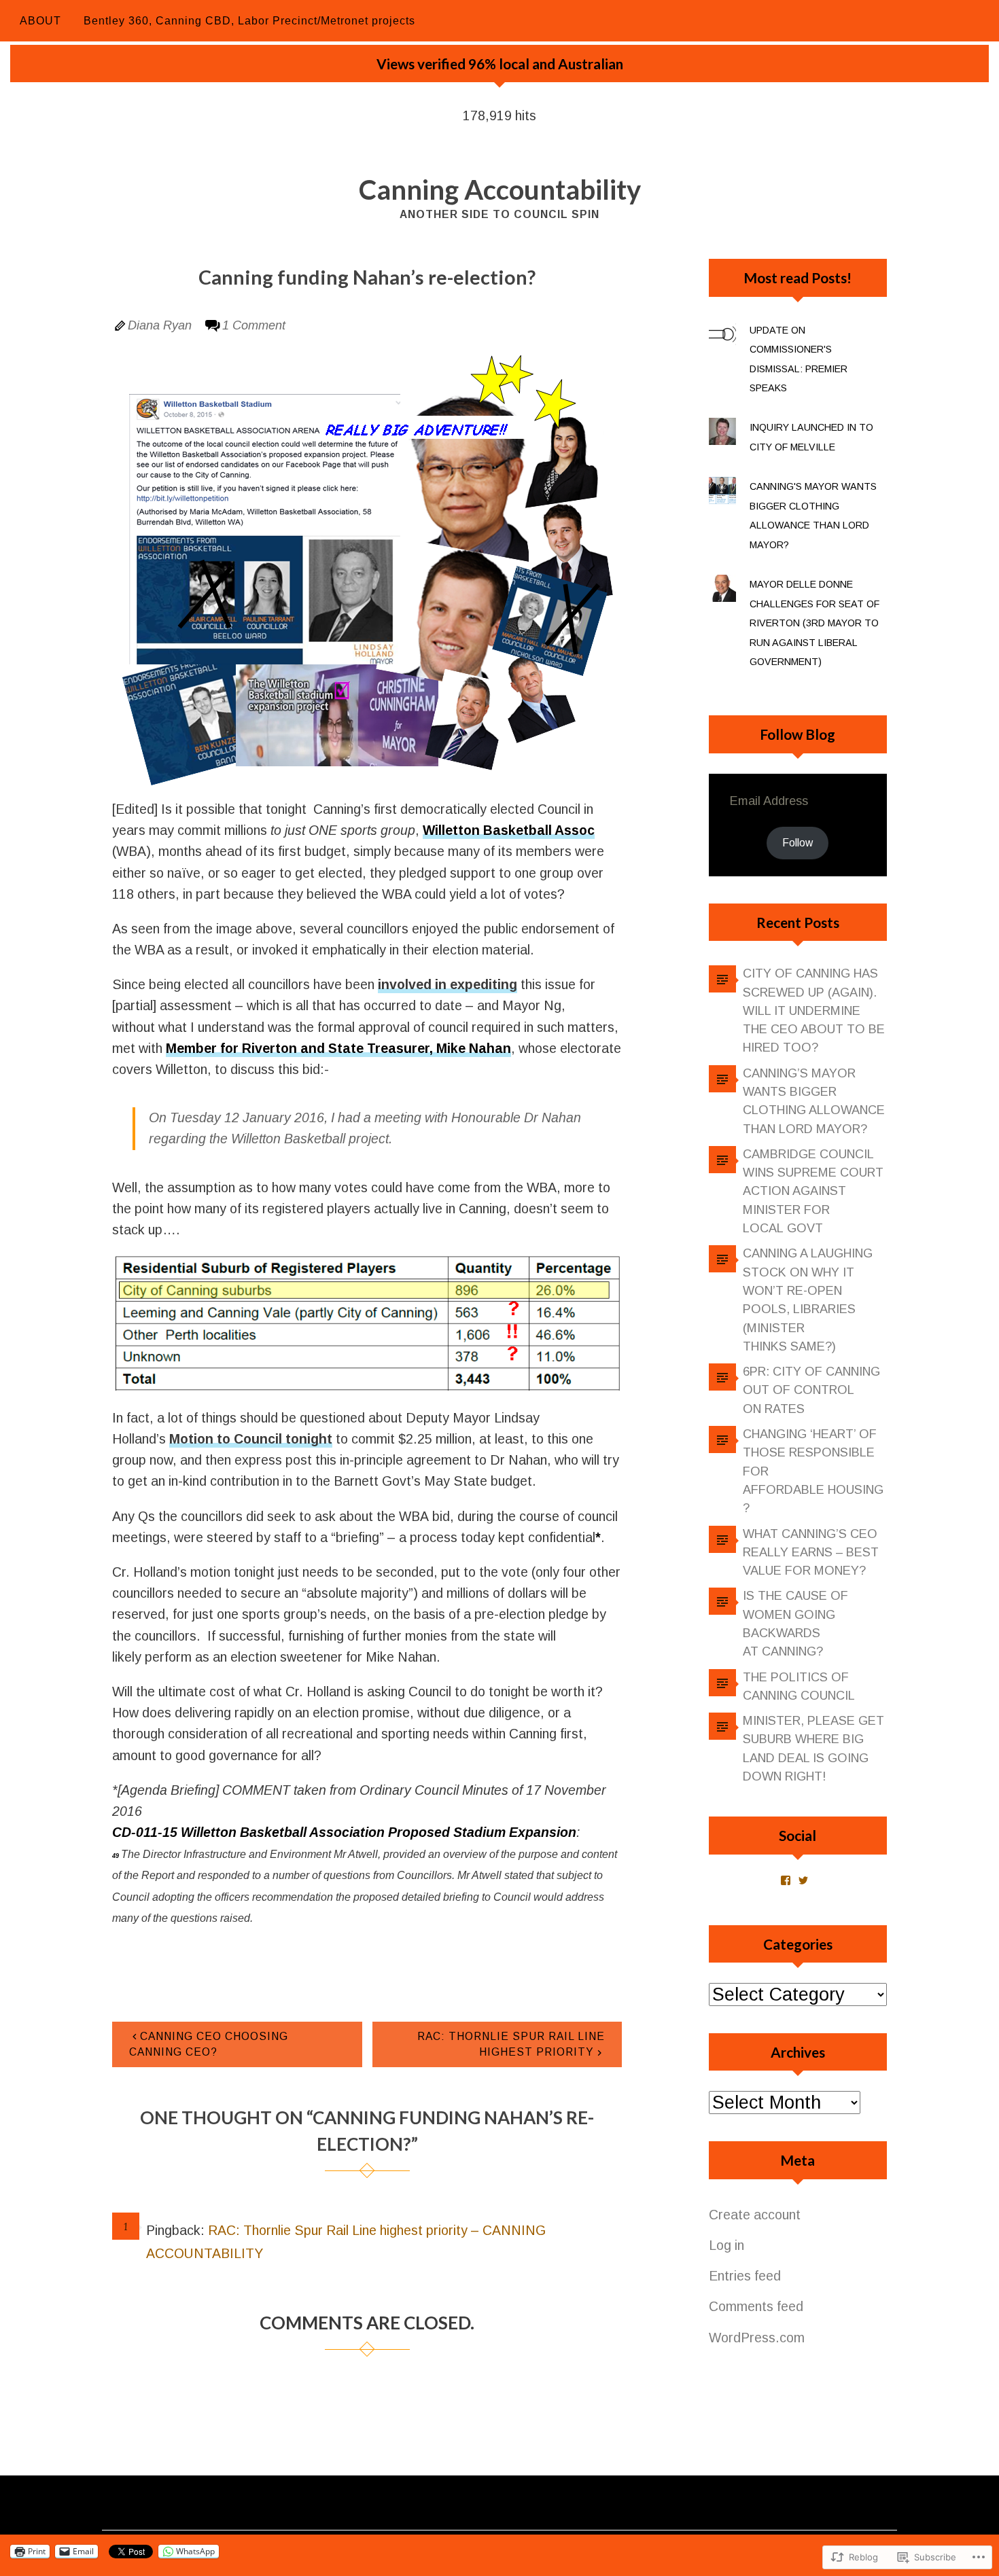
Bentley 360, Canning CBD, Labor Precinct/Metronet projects (249, 21)
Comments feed (756, 2306)
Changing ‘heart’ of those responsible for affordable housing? (813, 1471)
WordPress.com (757, 2338)
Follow (798, 843)
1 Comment (254, 325)
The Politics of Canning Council (799, 1686)
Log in (726, 2245)
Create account (755, 2215)
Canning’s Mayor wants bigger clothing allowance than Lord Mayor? (814, 1101)
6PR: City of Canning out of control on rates (811, 1390)
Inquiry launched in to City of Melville (811, 437)
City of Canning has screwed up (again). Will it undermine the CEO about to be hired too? (814, 1010)
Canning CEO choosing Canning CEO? (209, 2044)
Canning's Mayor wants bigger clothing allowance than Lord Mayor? (813, 516)
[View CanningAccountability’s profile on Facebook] (786, 1880)
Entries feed (745, 2276)
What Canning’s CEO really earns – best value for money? (811, 1553)
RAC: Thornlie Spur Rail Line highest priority (511, 2044)
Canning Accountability (500, 190)
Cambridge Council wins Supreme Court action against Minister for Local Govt (813, 1191)
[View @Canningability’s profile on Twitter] (803, 1880)
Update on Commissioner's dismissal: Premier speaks (799, 359)
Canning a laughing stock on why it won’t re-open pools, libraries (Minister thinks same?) (808, 1300)
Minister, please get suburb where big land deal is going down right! (813, 1749)
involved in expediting (448, 984)
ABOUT (40, 21)
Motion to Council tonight (251, 1439)
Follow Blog (798, 734)
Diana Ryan (160, 325)
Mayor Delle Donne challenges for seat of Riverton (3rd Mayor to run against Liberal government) (814, 623)
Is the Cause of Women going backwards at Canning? (795, 1624)
